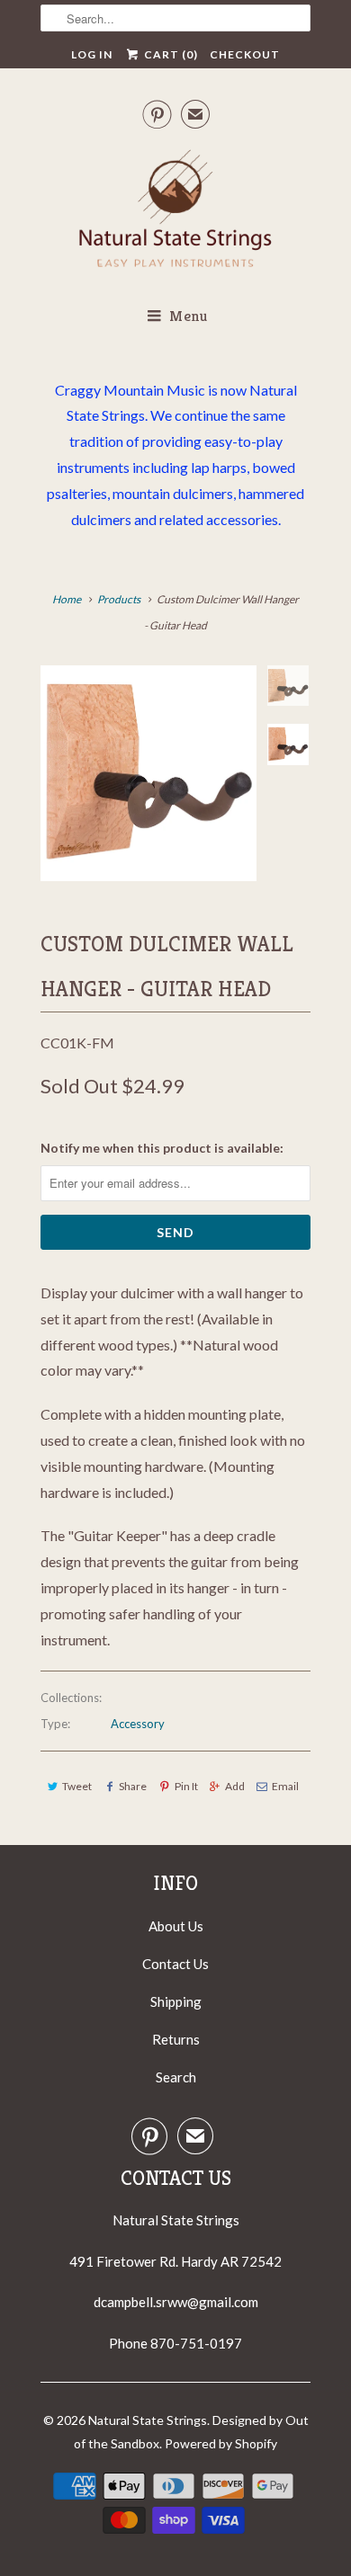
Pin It (186, 1786)
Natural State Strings (148, 2420)
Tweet (77, 1786)
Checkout (245, 54)
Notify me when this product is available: (162, 1148)
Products (119, 599)
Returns (176, 2039)
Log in (92, 54)
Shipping (176, 2001)
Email (285, 1786)
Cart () (169, 54)
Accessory (138, 1724)
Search (176, 2077)
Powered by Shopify (221, 2443)
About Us (176, 1926)
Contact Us (175, 1964)
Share (133, 1786)
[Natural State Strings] (175, 212)
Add (235, 1786)
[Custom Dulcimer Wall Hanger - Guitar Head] (148, 773)
